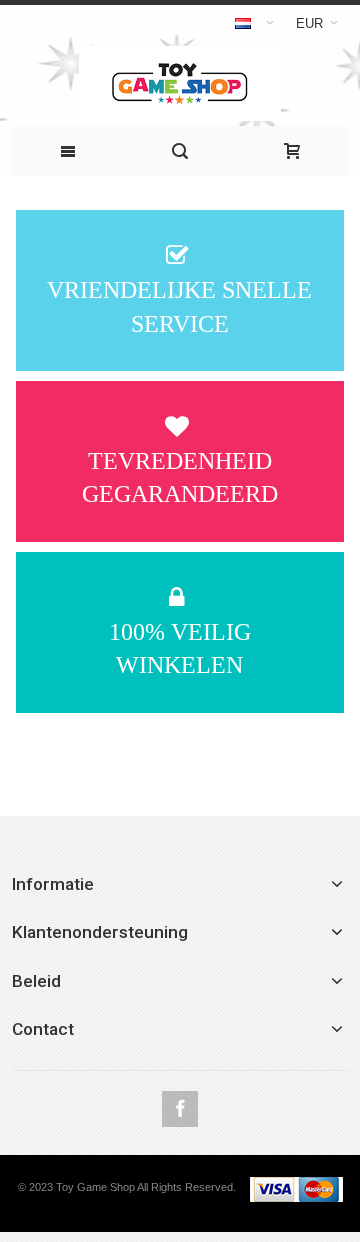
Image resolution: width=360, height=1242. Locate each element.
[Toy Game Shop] (180, 83)
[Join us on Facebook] (180, 1109)
